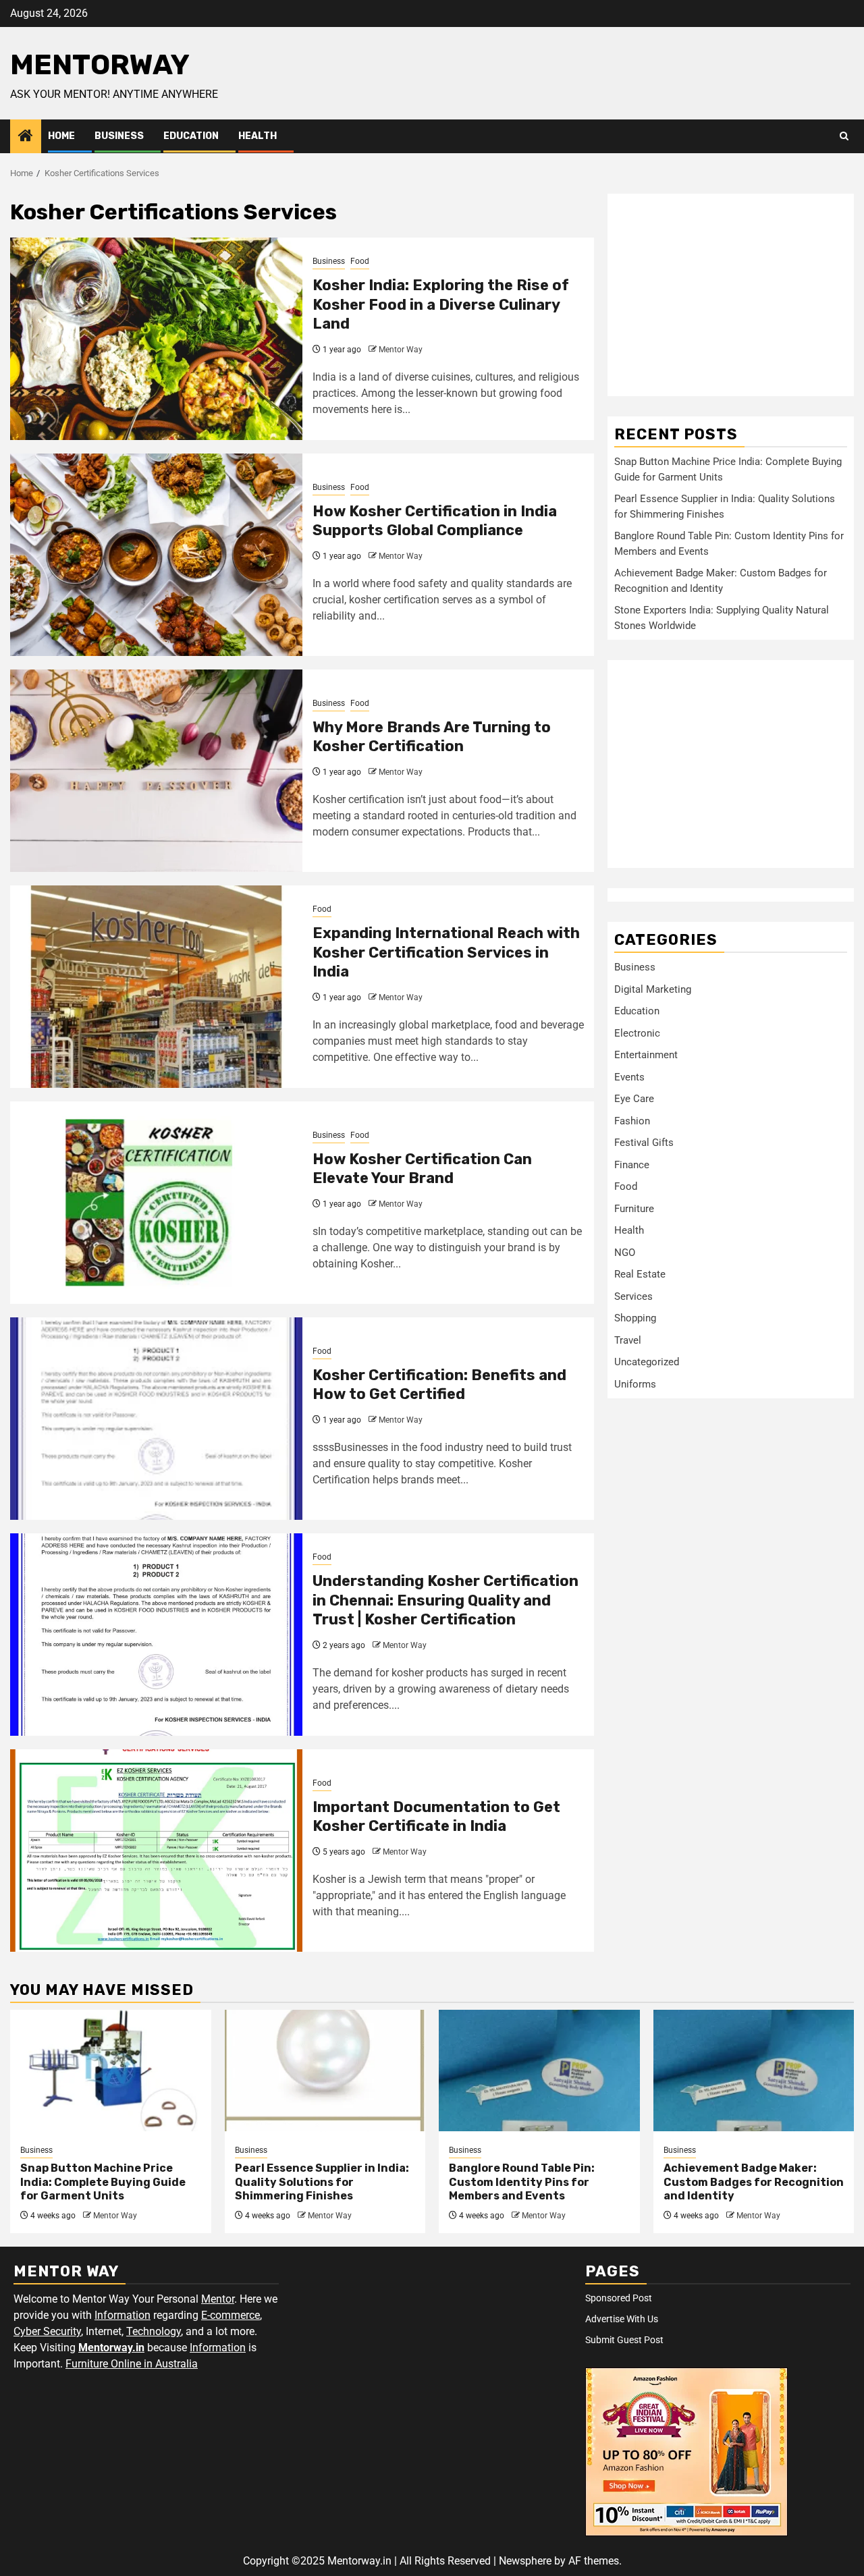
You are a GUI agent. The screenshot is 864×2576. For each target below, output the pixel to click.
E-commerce (231, 2315)
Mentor (218, 2299)
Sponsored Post (619, 2298)
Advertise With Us (622, 2319)
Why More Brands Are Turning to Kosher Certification (432, 737)
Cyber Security (47, 2331)
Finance (632, 1164)
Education (191, 136)
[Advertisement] (731, 295)
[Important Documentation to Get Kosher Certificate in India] (156, 1851)
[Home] (26, 137)
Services (633, 1296)
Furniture (634, 1208)
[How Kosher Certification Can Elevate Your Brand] (156, 1203)
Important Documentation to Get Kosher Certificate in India (436, 1817)
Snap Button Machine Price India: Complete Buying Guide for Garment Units (103, 2182)
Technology (154, 2331)
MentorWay (100, 65)
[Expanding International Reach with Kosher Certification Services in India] (156, 987)
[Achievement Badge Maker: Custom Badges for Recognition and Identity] (754, 2071)
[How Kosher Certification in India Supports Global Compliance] (156, 555)
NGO (625, 1252)
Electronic (637, 1033)
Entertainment (646, 1055)
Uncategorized (647, 1362)
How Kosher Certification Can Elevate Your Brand (422, 1169)
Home (61, 136)
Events (629, 1076)
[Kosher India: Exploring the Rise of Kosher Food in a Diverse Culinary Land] (156, 339)
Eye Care (634, 1099)
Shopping (635, 1318)
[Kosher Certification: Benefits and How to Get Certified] (156, 1419)
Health (258, 136)
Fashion (632, 1120)
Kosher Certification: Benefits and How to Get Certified (439, 1385)
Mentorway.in (111, 2348)
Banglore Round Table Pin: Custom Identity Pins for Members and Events (522, 2182)
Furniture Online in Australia (132, 2364)
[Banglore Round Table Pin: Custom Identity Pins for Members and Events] (539, 2071)
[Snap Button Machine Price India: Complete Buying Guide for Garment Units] (111, 2071)
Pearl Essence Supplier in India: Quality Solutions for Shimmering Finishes (322, 2182)
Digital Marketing (653, 989)
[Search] (844, 136)
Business (119, 136)
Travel (628, 1340)
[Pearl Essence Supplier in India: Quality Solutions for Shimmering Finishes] (325, 2071)
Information (123, 2315)
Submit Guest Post (624, 2340)
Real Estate (640, 1274)
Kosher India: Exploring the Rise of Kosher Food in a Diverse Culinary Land (441, 304)
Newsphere (525, 2561)
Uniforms (635, 1383)
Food (360, 261)
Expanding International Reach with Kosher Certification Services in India (446, 952)
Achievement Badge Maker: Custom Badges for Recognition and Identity (754, 2182)
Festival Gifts (644, 1143)
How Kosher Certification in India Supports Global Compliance (435, 521)
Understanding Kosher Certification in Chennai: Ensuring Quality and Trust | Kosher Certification (446, 1600)
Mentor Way (401, 350)
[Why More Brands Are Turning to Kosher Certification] (156, 771)
